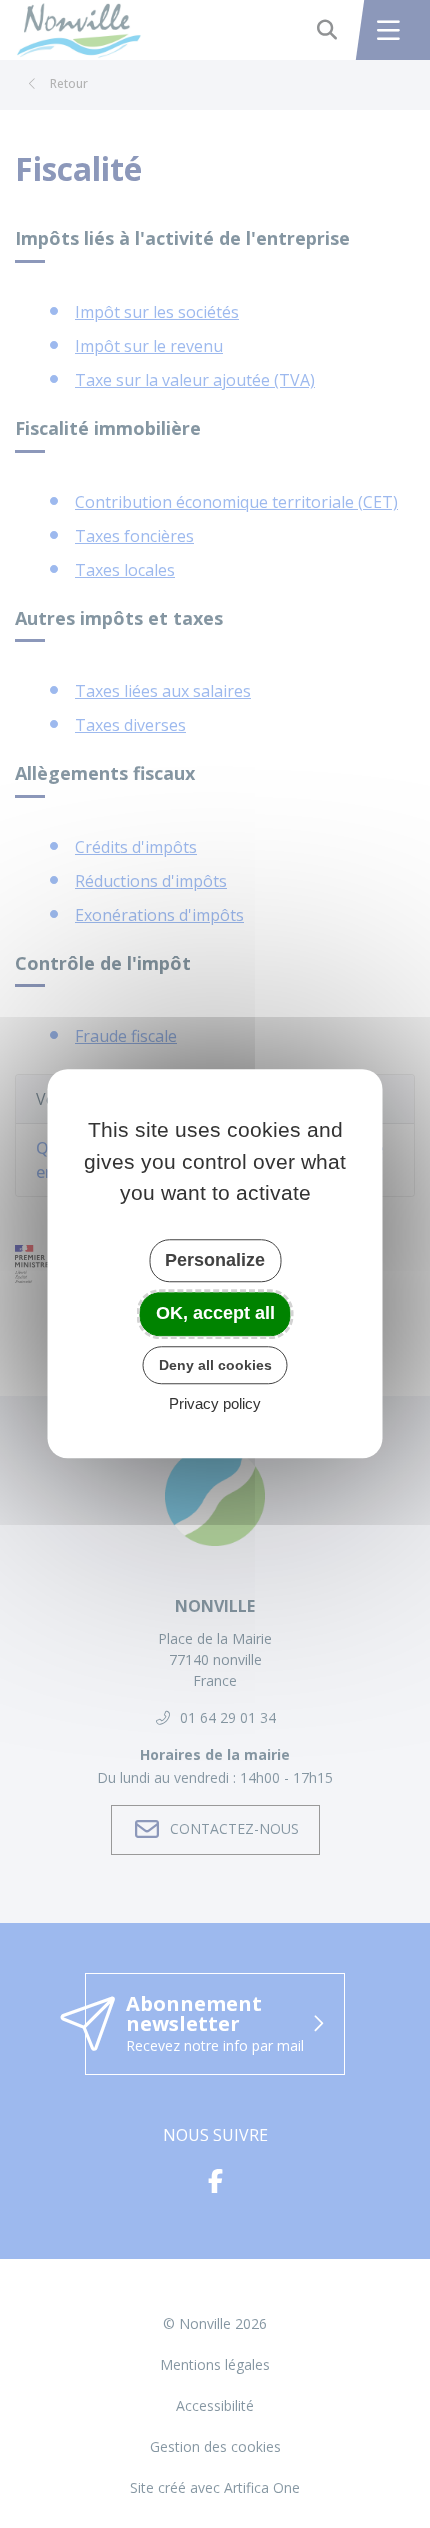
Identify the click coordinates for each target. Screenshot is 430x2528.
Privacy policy (215, 1404)
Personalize (215, 1260)
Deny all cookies (215, 1365)
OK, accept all (215, 1313)
